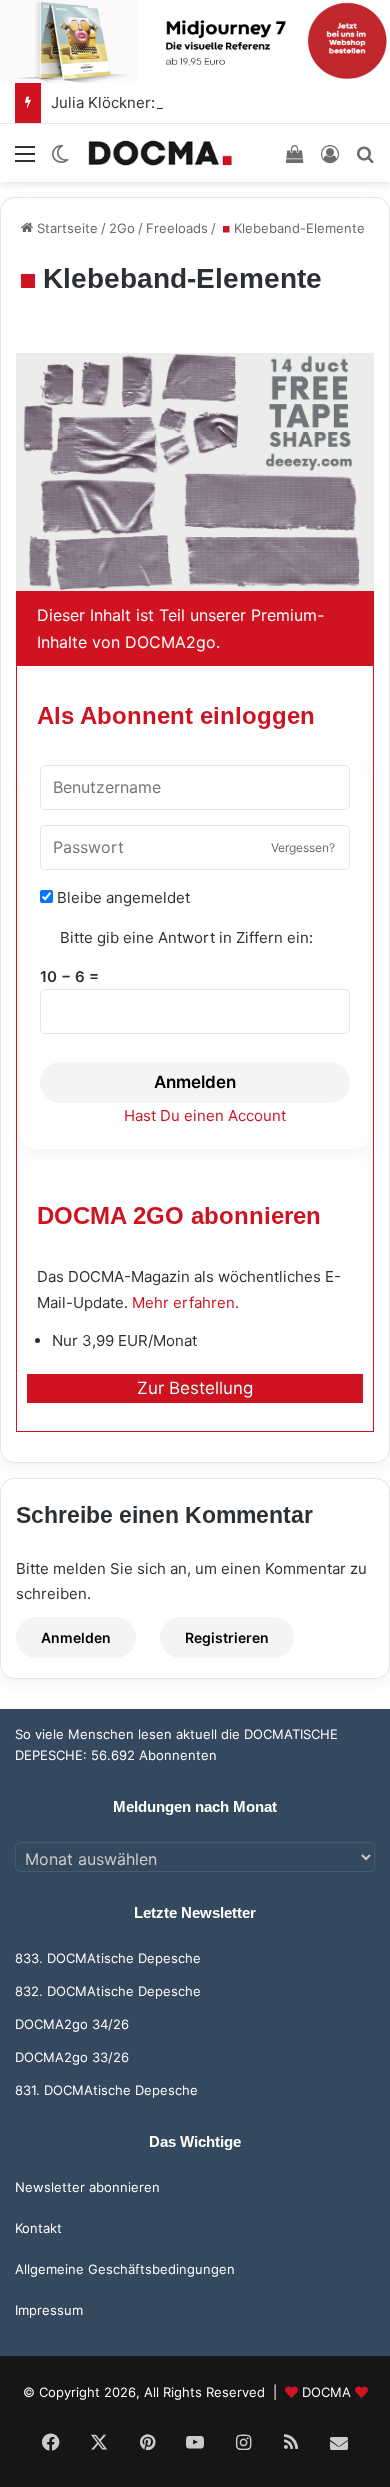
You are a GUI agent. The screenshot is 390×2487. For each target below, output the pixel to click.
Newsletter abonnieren (87, 2187)
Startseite (65, 228)
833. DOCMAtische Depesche (108, 1958)
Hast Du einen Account (205, 1115)
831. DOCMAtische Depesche (106, 2090)
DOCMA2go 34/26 (72, 2024)
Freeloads (177, 228)
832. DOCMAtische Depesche (108, 1991)
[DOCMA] (160, 152)
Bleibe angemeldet (121, 897)
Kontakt (38, 2228)
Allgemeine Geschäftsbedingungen (125, 2269)
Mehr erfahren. (185, 1302)
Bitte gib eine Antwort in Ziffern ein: (186, 937)
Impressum (49, 2310)
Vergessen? (303, 847)
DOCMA (326, 2392)
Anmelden (195, 1082)
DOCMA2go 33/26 (72, 2057)
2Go (122, 228)
